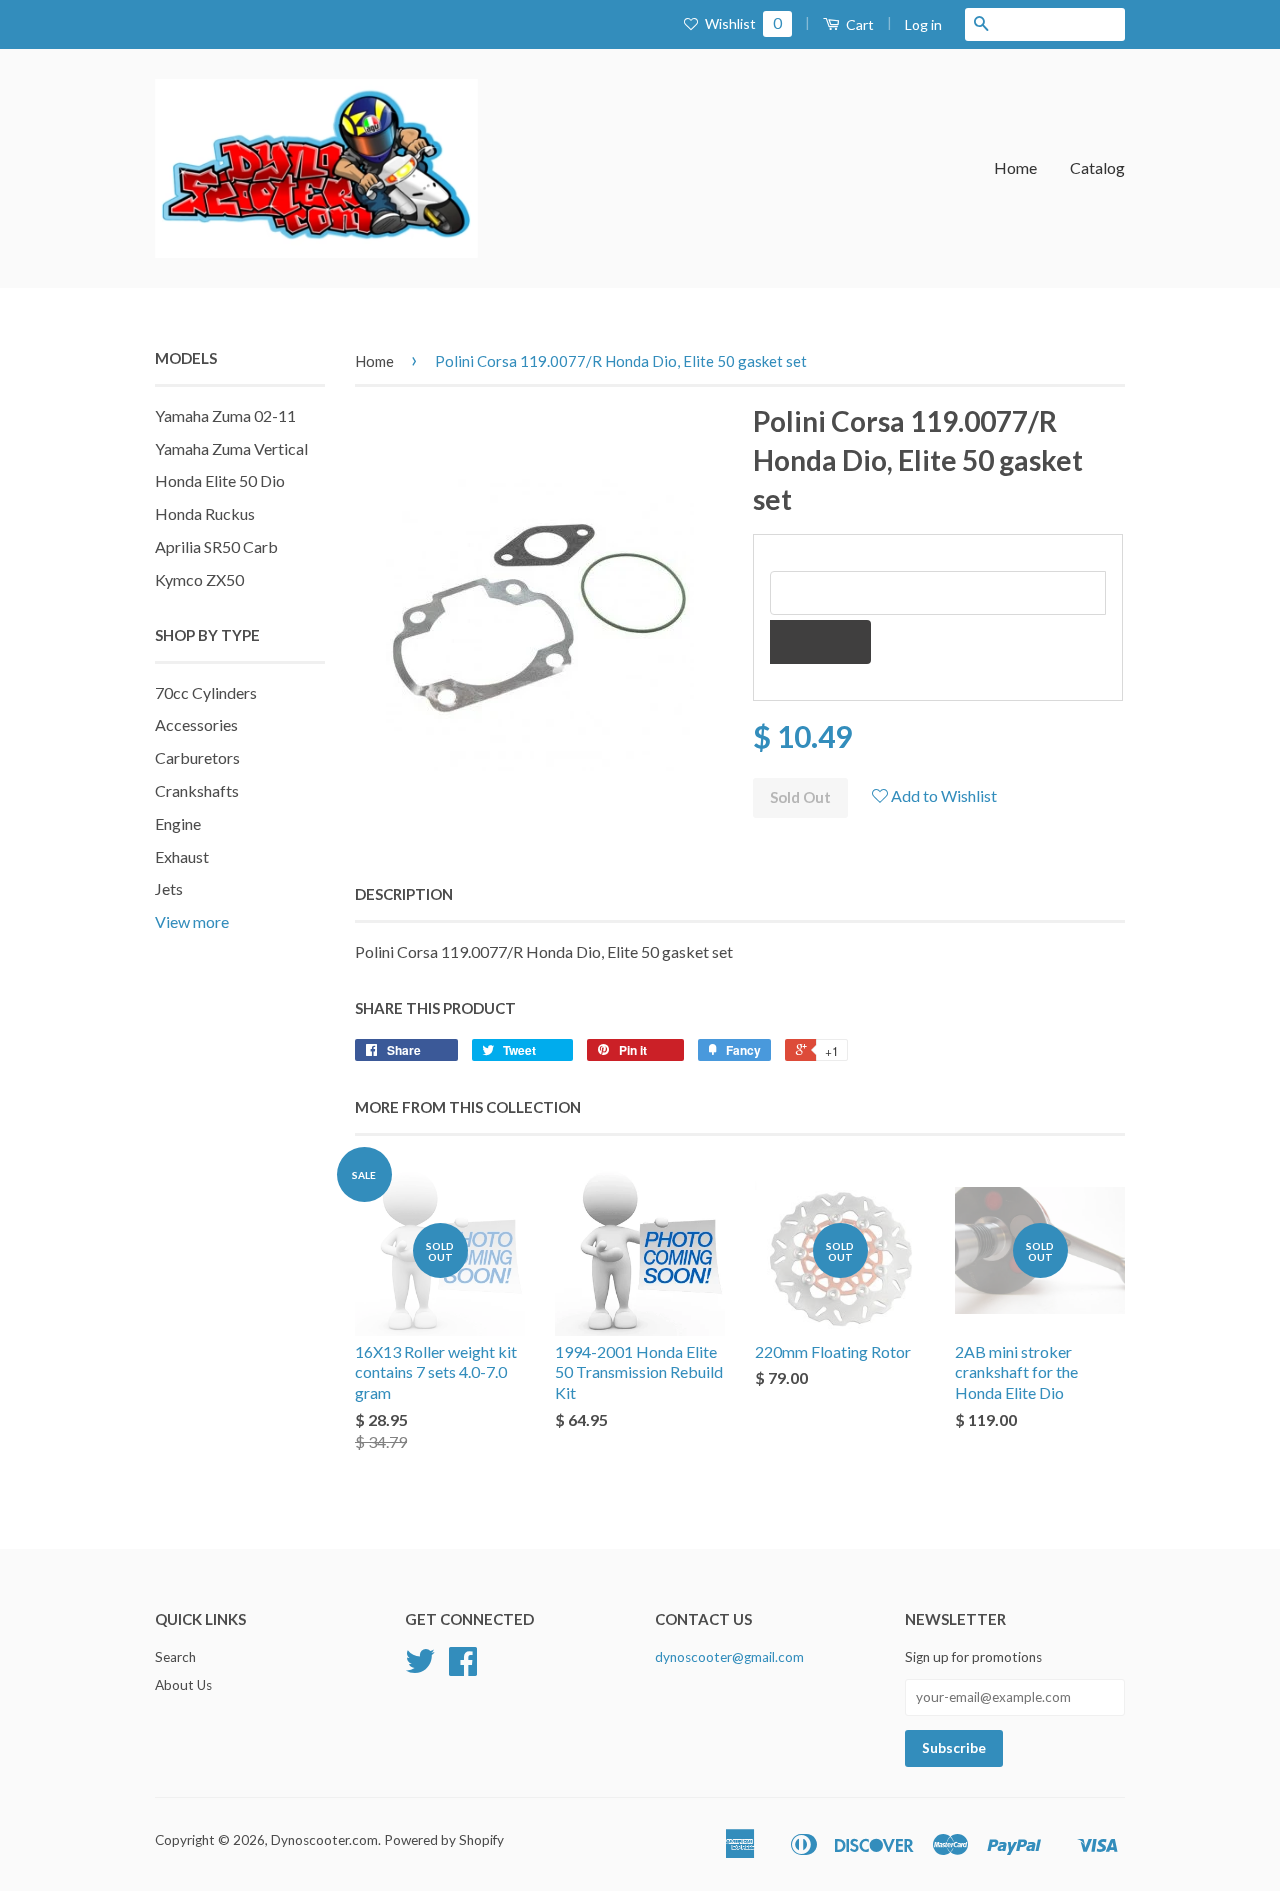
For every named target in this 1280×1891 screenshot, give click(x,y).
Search (175, 1657)
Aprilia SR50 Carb (216, 546)
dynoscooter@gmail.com (729, 1657)
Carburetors (197, 757)
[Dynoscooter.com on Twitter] (420, 1668)
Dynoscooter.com (324, 1840)
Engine (178, 823)
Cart (858, 24)
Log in (923, 24)
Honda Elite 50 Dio (220, 480)
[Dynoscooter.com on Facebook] (463, 1668)
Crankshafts (197, 790)
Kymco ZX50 (199, 579)
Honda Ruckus (205, 513)
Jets (169, 888)
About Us (183, 1685)
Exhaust (182, 856)
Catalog (1097, 167)
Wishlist (742, 23)
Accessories (196, 724)
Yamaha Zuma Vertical (231, 448)
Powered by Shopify (444, 1840)
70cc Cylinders (206, 692)
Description (404, 894)
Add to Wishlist (942, 795)
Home (1015, 167)
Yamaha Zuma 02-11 (225, 415)
